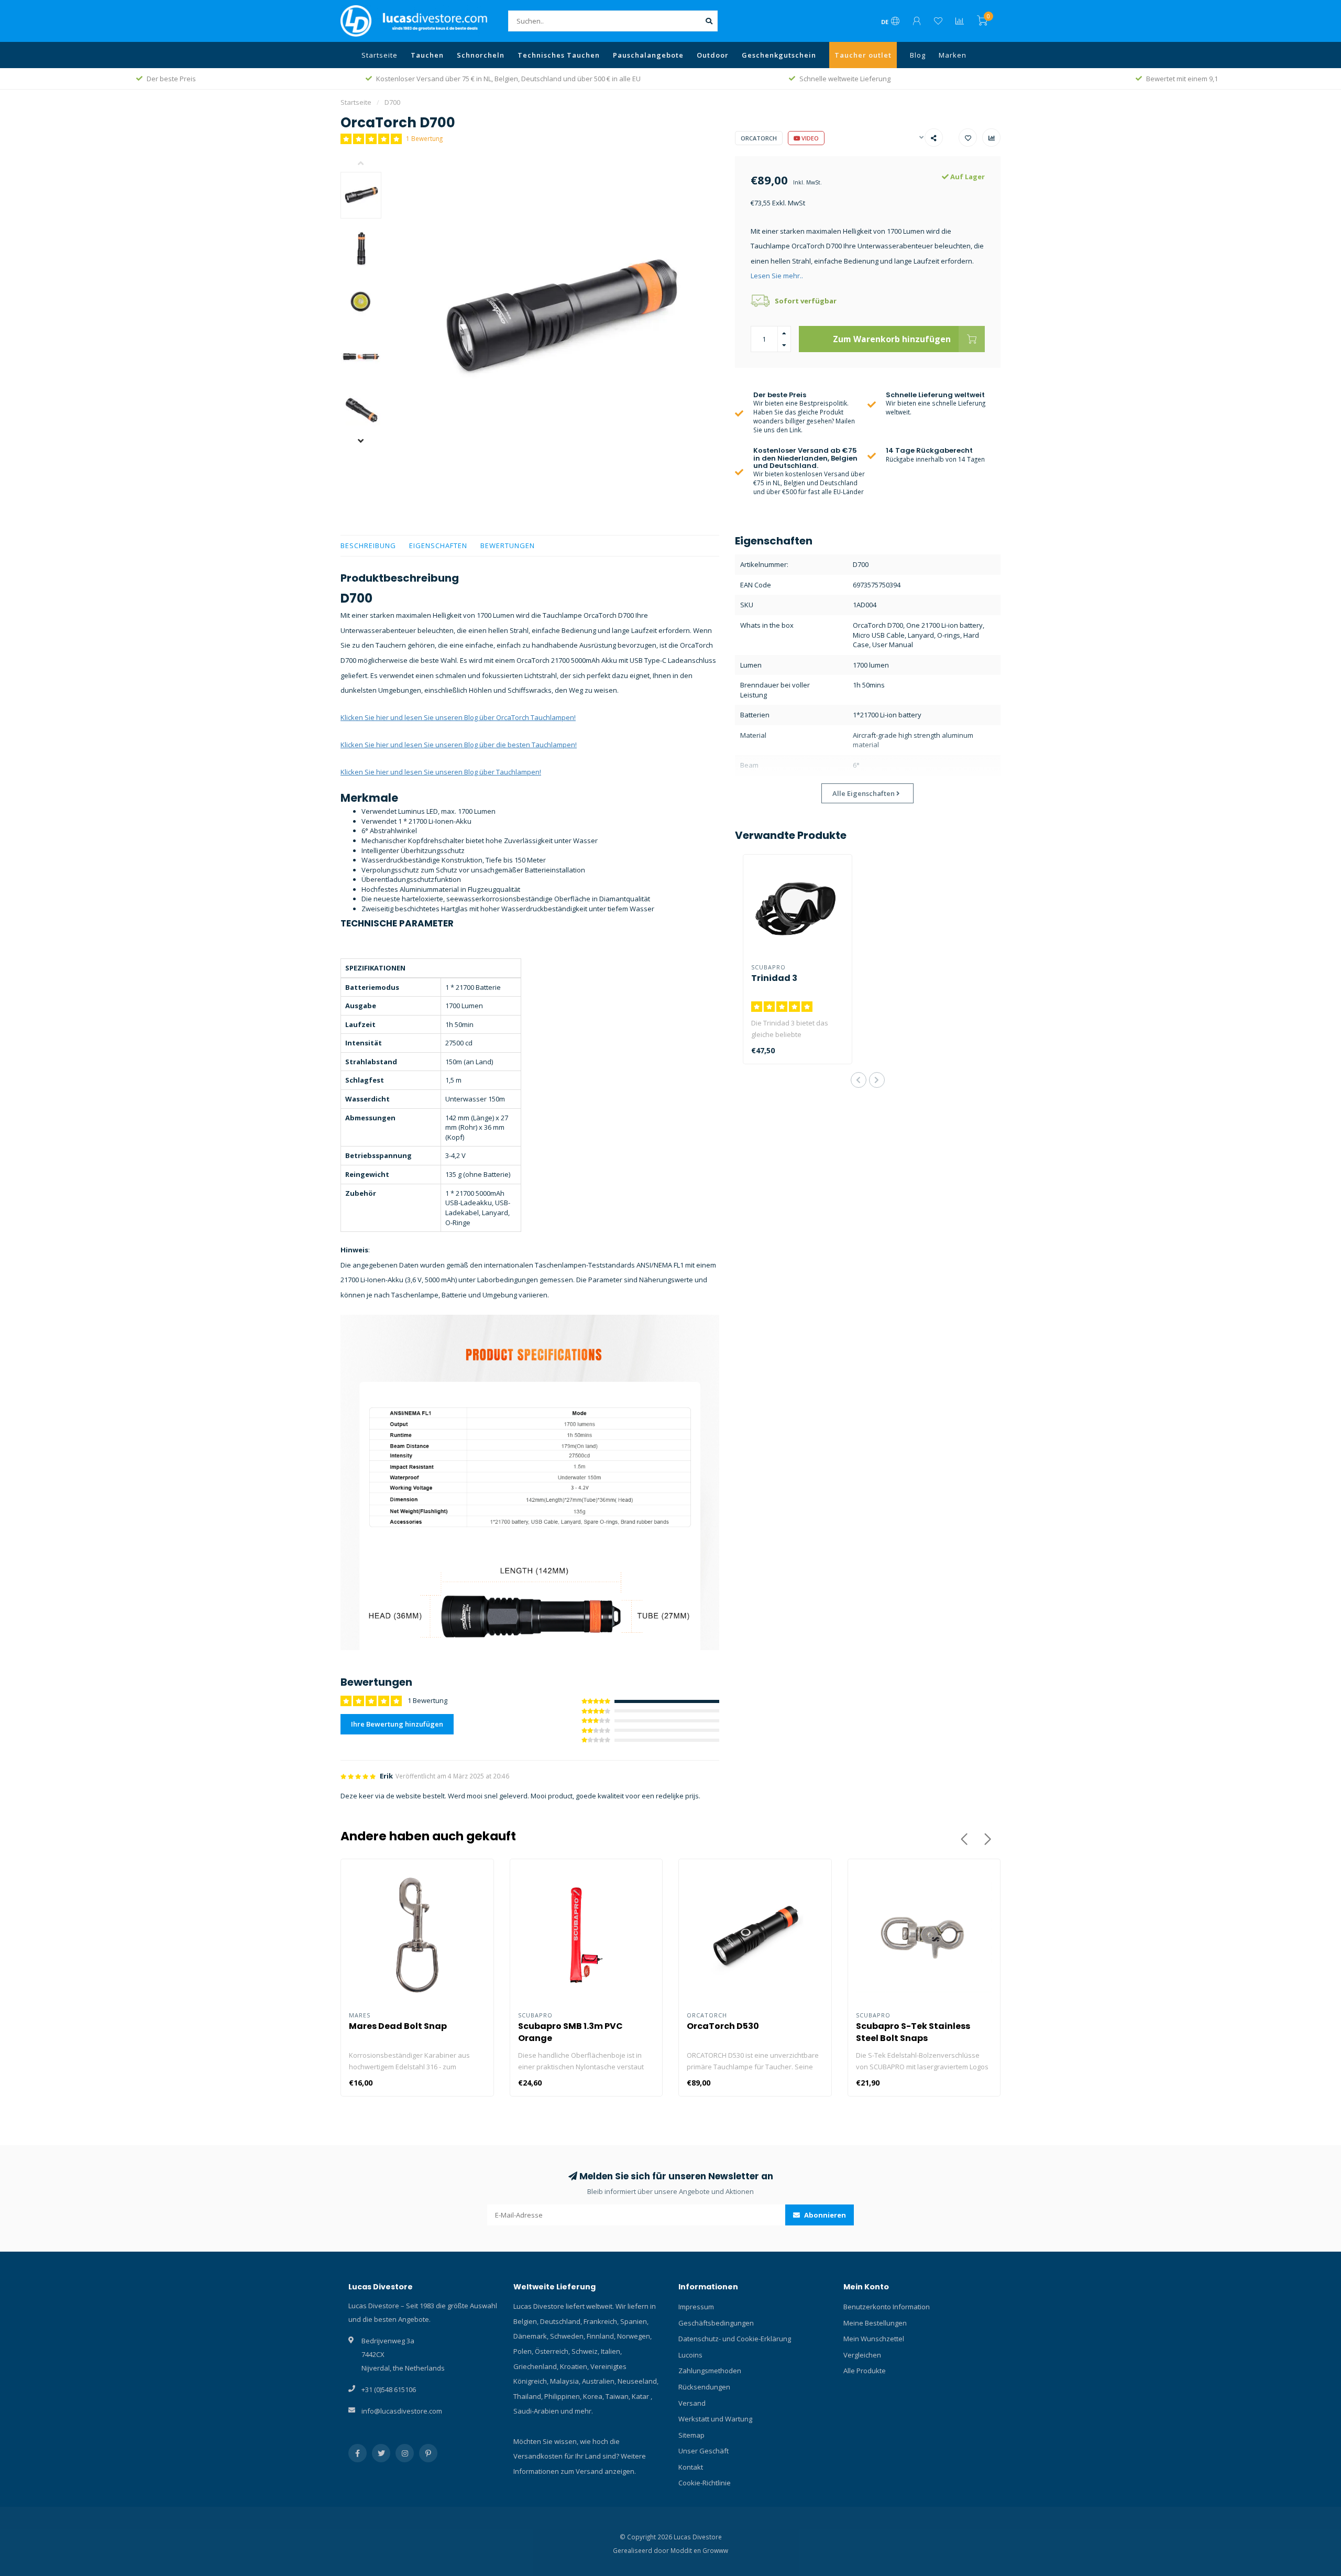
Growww (715, 2550)
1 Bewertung (424, 138)
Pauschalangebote (648, 55)
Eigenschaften (438, 545)
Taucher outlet (863, 55)
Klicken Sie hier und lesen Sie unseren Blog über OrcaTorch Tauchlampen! (458, 717)
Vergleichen (862, 2355)
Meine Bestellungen (875, 2323)
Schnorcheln (481, 55)
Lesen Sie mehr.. (777, 276)
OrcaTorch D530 (723, 2026)
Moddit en (686, 2550)
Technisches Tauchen (559, 55)
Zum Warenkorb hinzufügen (892, 339)
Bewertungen (508, 545)
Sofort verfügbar (806, 301)
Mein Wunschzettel (874, 2339)
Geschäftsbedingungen (716, 2323)
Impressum (696, 2307)
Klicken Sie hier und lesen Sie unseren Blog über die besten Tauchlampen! (459, 745)
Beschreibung (368, 545)
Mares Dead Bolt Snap (398, 2026)
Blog (918, 55)
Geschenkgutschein (779, 55)
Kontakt (691, 2467)
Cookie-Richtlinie (705, 2483)
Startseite (380, 55)
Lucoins (690, 2355)
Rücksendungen (704, 2387)
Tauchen (427, 55)
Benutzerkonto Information (887, 2307)
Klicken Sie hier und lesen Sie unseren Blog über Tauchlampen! (441, 772)
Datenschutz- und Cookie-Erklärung (735, 2339)
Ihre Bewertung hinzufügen (397, 1724)
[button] (369, 164)
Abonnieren (824, 2215)
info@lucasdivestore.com (402, 2411)
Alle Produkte (865, 2371)
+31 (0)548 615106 (389, 2389)
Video (809, 138)
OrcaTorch (759, 138)
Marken (953, 55)
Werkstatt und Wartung (715, 2419)
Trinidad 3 (774, 978)
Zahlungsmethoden (710, 2371)
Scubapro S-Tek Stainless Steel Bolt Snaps (913, 2032)
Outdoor (713, 55)
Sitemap (691, 2435)
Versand (692, 2403)
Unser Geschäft (704, 2451)
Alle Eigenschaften (864, 793)
